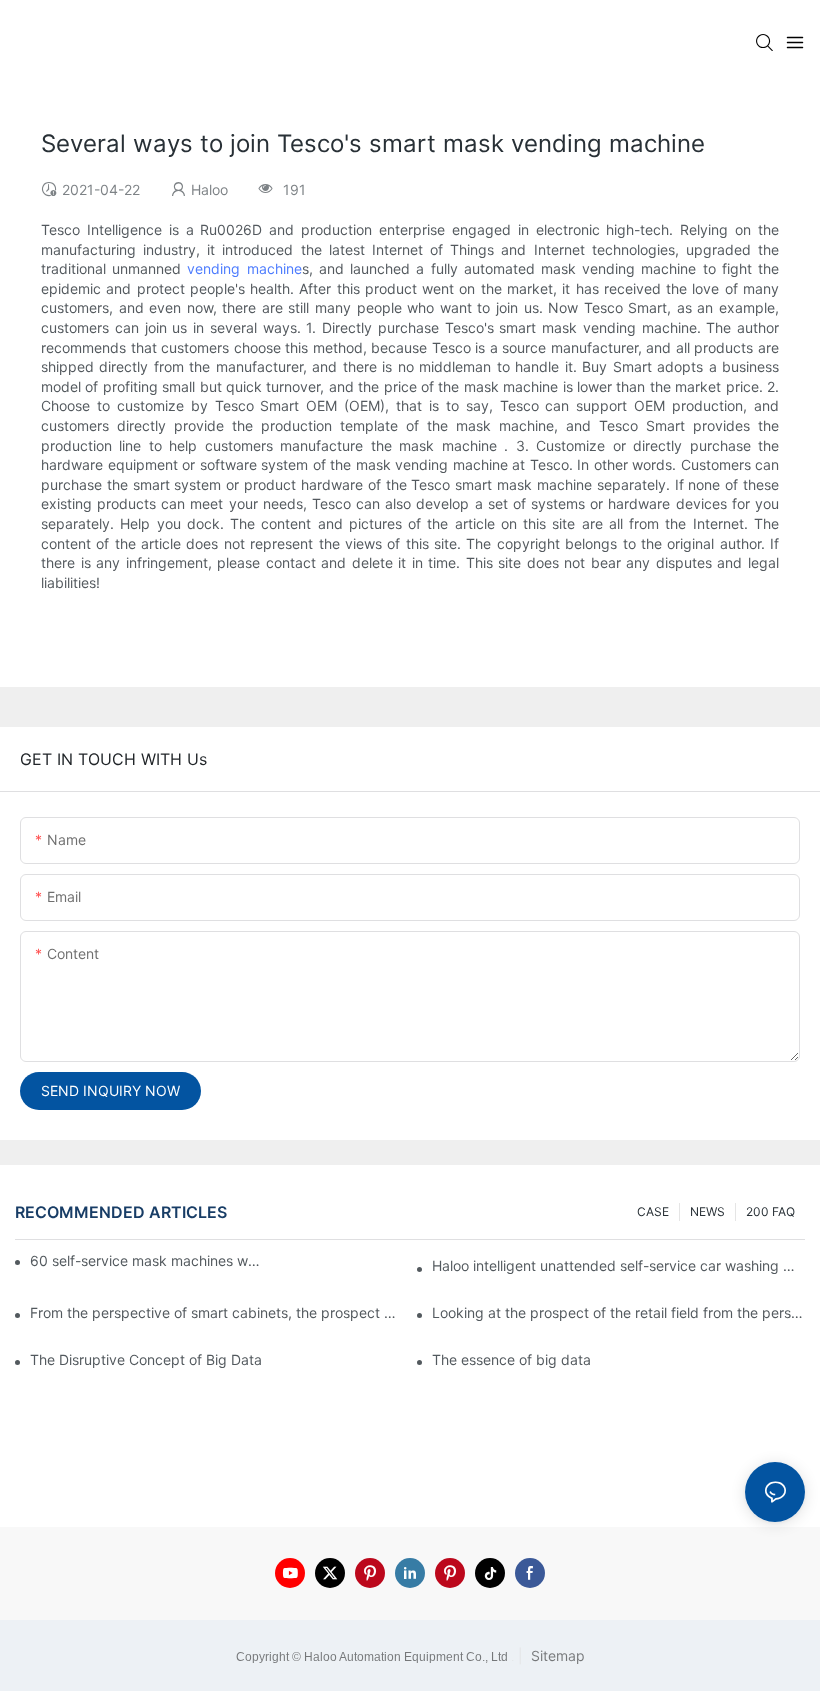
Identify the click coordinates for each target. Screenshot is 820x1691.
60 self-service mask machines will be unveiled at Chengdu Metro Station (146, 1260)
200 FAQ (770, 1211)
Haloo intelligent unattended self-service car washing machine (618, 1265)
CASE (653, 1211)
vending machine (244, 268)
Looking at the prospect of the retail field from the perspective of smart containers (618, 1312)
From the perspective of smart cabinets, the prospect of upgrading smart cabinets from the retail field (216, 1312)
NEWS (707, 1211)
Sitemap (556, 1655)
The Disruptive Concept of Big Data (146, 1359)
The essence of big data (511, 1359)
